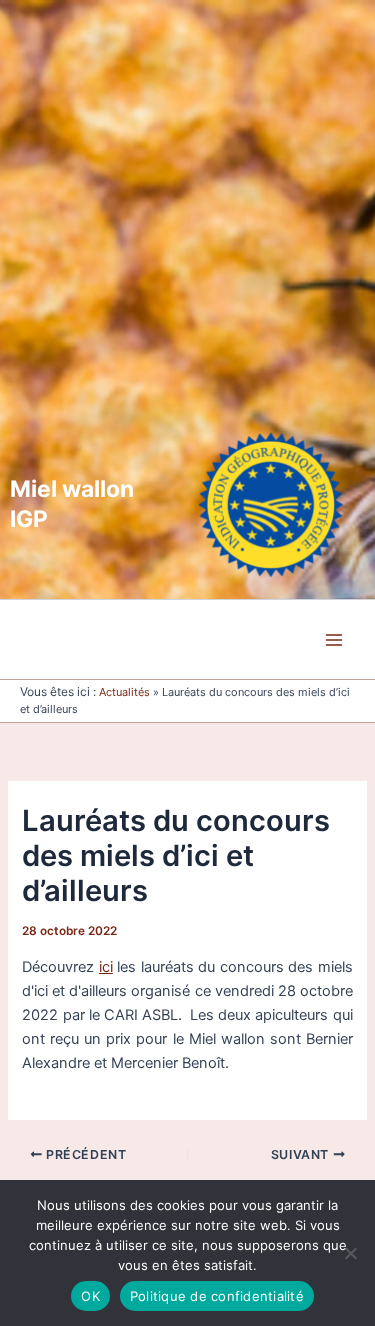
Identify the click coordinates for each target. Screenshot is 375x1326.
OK (90, 1296)
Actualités (124, 692)
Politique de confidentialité (217, 1296)
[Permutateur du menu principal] (334, 640)
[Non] (350, 1253)
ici (106, 967)
